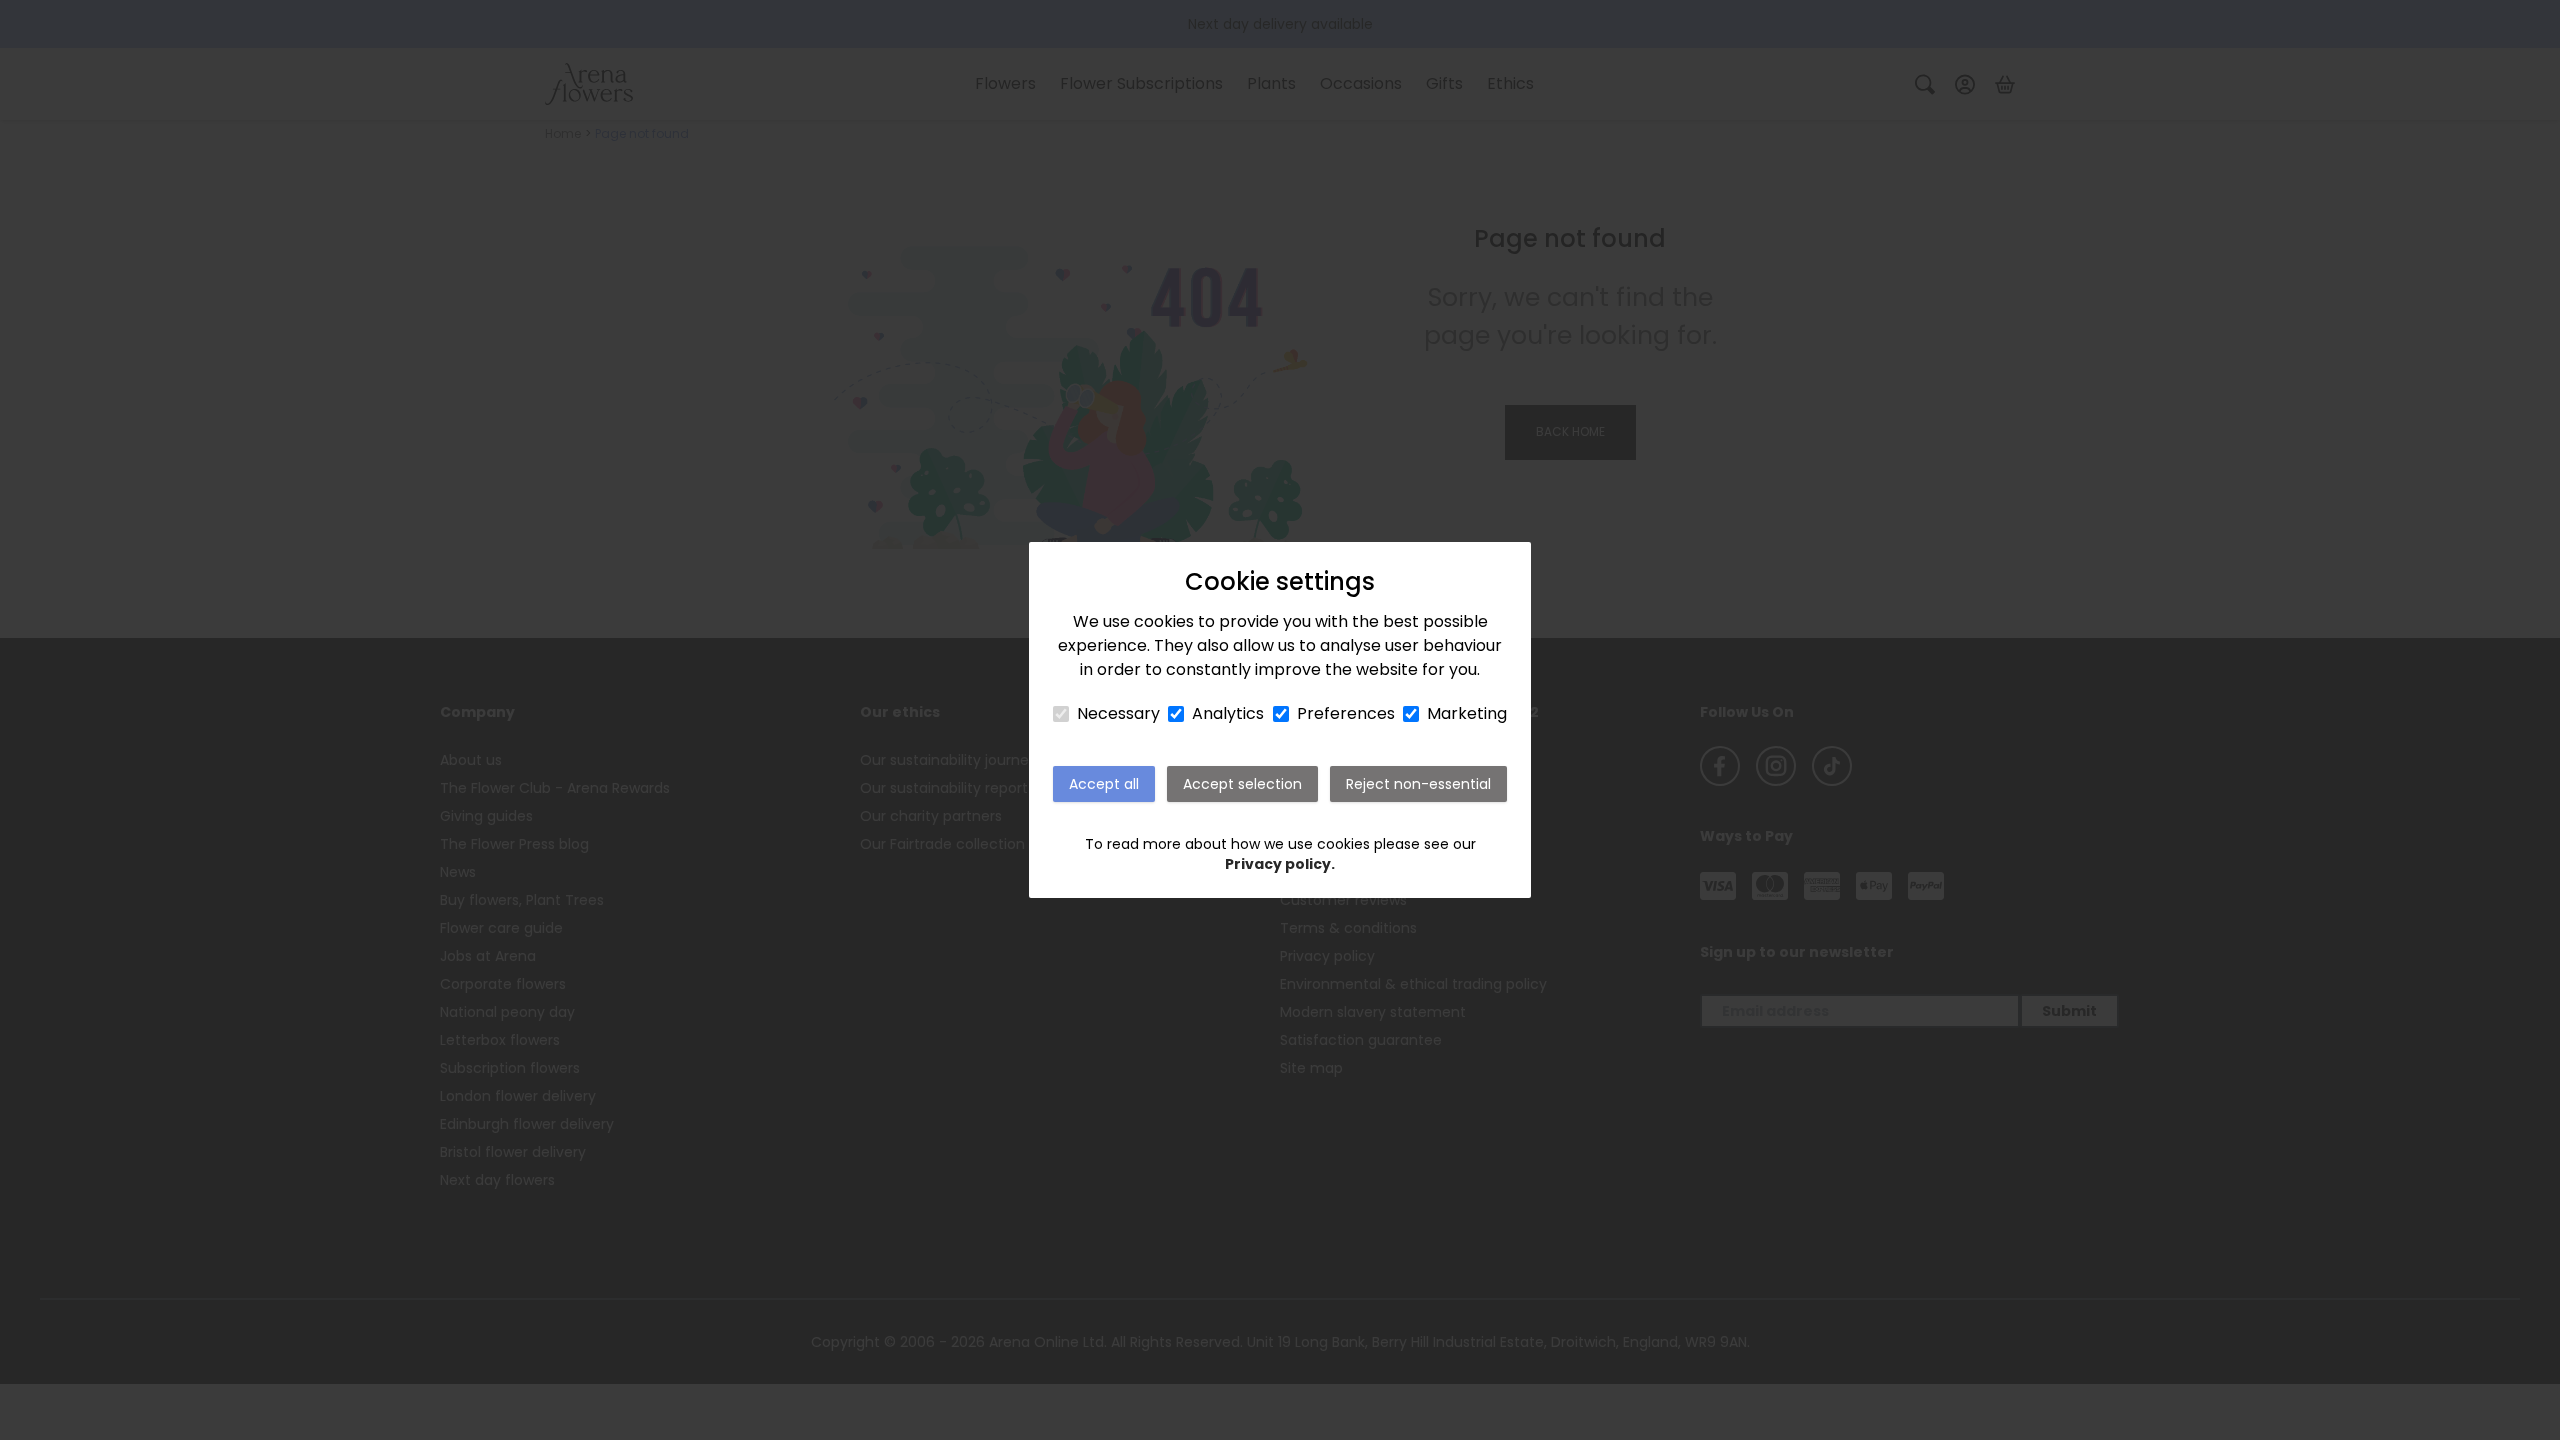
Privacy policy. (1280, 864)
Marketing (1467, 713)
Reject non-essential (1418, 784)
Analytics (1228, 713)
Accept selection (1242, 784)
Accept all (1104, 784)
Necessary (1118, 713)
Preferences (1346, 713)
